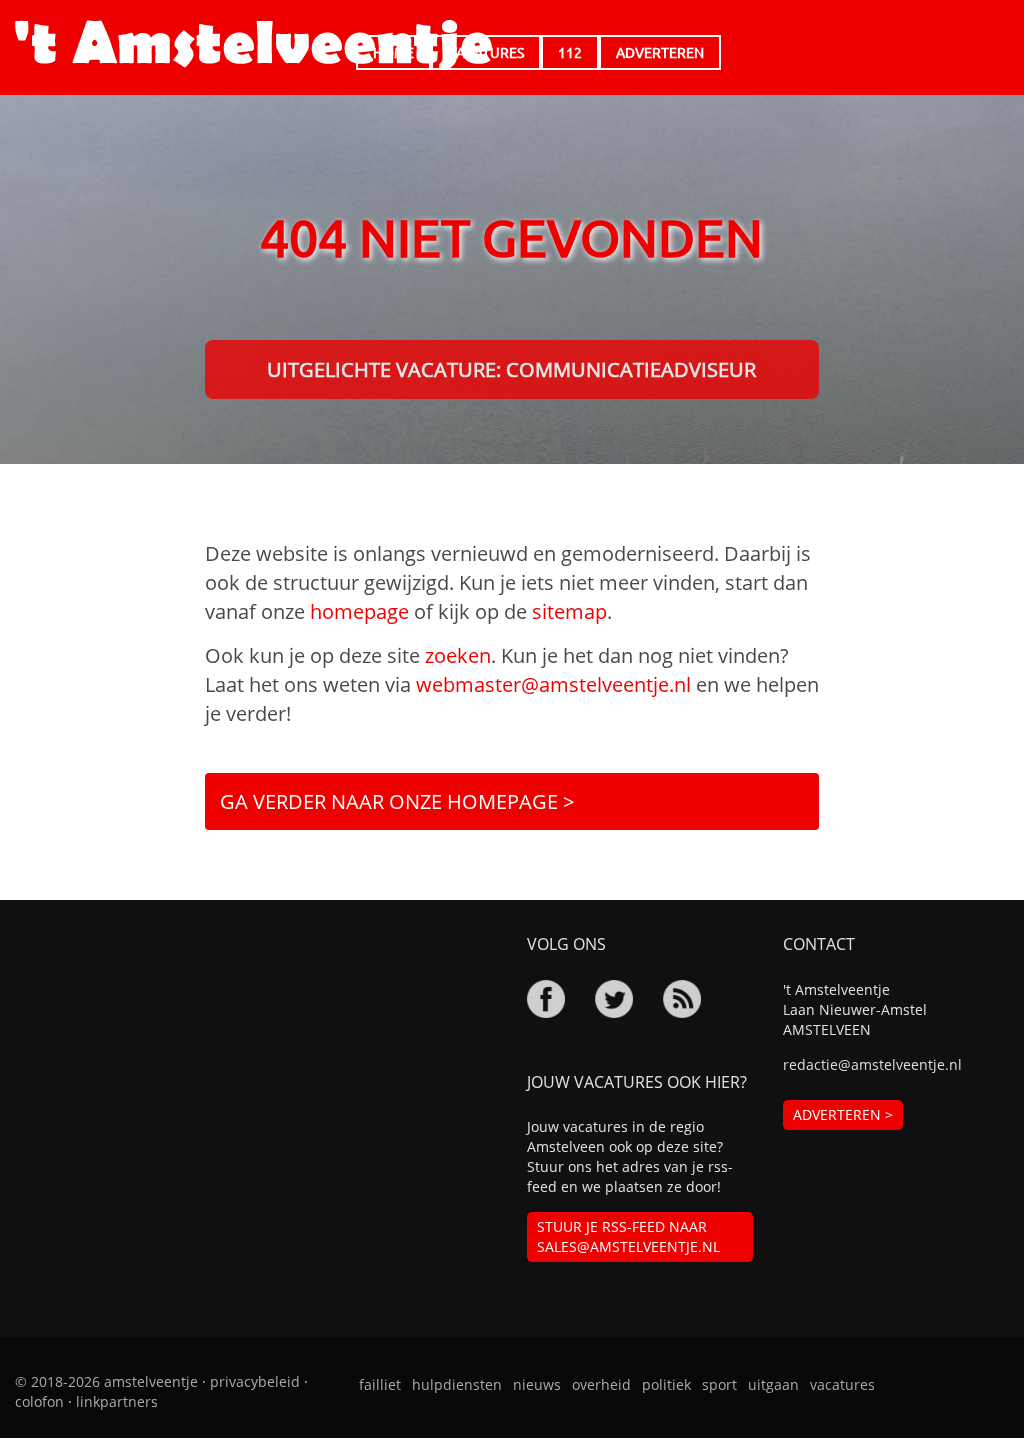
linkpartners (117, 1401)
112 (570, 52)
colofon (39, 1401)
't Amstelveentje (253, 45)
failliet (380, 1384)
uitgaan (773, 1384)
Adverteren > (843, 1114)
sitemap (569, 611)
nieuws (537, 1384)
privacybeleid (255, 1381)
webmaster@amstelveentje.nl (553, 684)
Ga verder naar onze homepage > (397, 801)
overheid (601, 1384)
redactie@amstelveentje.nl (872, 1064)
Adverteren (660, 52)
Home (393, 52)
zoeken (458, 655)
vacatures (842, 1384)
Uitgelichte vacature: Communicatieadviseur (511, 369)
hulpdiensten (457, 1384)
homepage (359, 611)
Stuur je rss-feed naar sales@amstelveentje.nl (628, 1236)
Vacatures (486, 52)
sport (719, 1384)
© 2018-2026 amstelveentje (106, 1381)
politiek (666, 1384)
